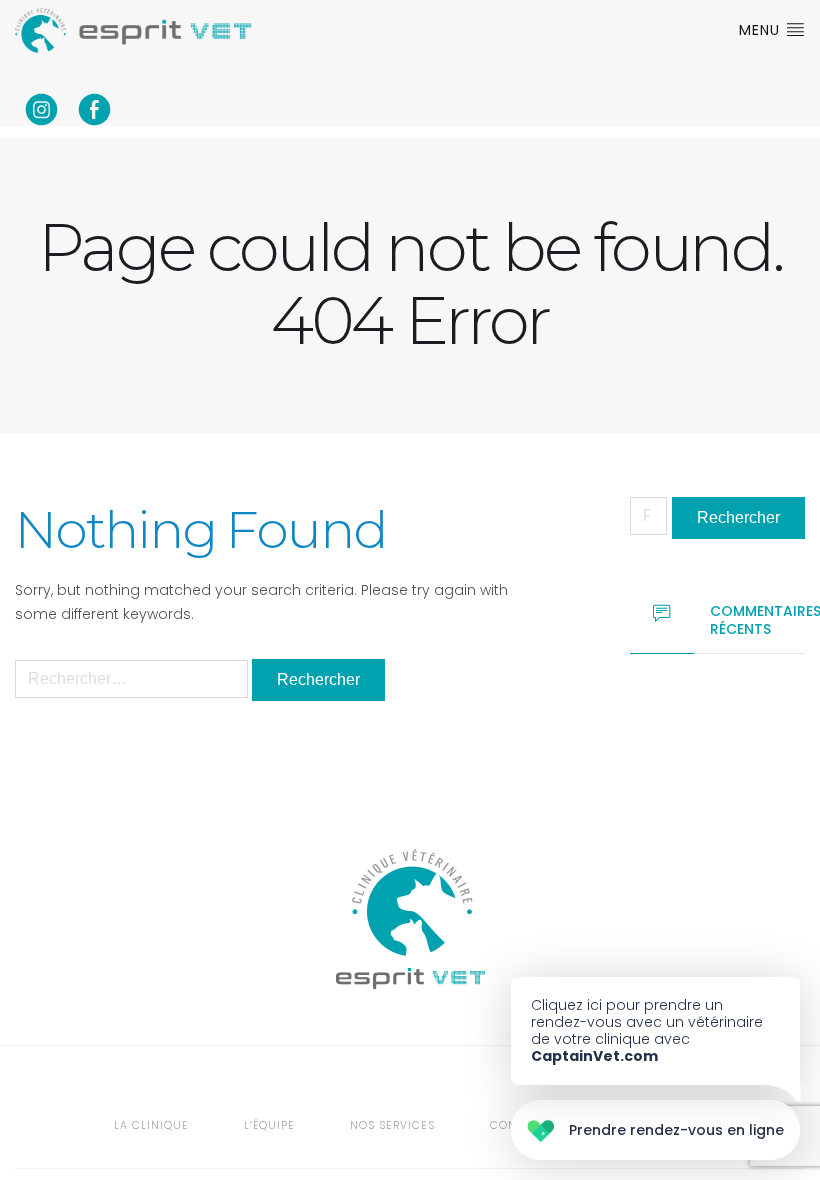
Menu (762, 30)
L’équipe (269, 1125)
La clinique (151, 1125)
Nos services (392, 1125)
